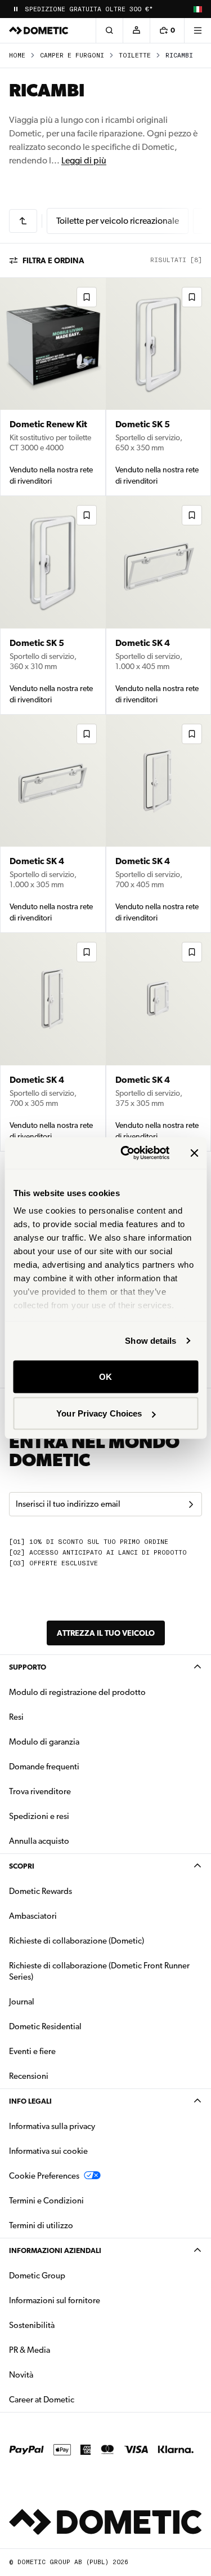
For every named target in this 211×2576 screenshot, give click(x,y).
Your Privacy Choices (99, 1413)
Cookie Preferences (44, 2176)
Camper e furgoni (72, 56)
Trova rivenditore (40, 1791)
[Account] (136, 30)
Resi (16, 1717)
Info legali (30, 2101)
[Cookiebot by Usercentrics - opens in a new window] (126, 1153)
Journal (22, 2002)
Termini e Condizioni (46, 2201)
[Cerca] (109, 30)
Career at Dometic (77, 2399)
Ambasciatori (33, 1916)
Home (17, 56)
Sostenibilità (32, 2325)
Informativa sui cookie (48, 2151)
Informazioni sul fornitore (55, 2300)
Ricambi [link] (179, 56)
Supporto (28, 1667)
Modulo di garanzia (44, 1742)
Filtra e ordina (53, 260)
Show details (151, 1341)
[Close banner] (194, 1153)
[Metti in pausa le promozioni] (16, 9)
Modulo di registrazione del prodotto (77, 1692)
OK (105, 1376)
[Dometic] (39, 30)
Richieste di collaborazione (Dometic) (77, 1941)
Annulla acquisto (39, 1841)
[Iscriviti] (191, 1504)
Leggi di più (84, 160)
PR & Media (65, 2350)
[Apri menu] (197, 30)
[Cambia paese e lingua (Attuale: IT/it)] (197, 9)
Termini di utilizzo (41, 2225)
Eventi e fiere (32, 2051)
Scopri (22, 1866)
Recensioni (29, 2076)
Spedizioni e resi (39, 1816)
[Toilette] (23, 221)
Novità (57, 2374)
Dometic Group (73, 2275)
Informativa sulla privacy (52, 2126)
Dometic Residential (81, 2026)
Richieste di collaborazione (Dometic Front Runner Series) (99, 1971)
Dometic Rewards (41, 1891)
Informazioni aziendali (55, 2250)
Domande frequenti (44, 1767)
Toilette (135, 56)
